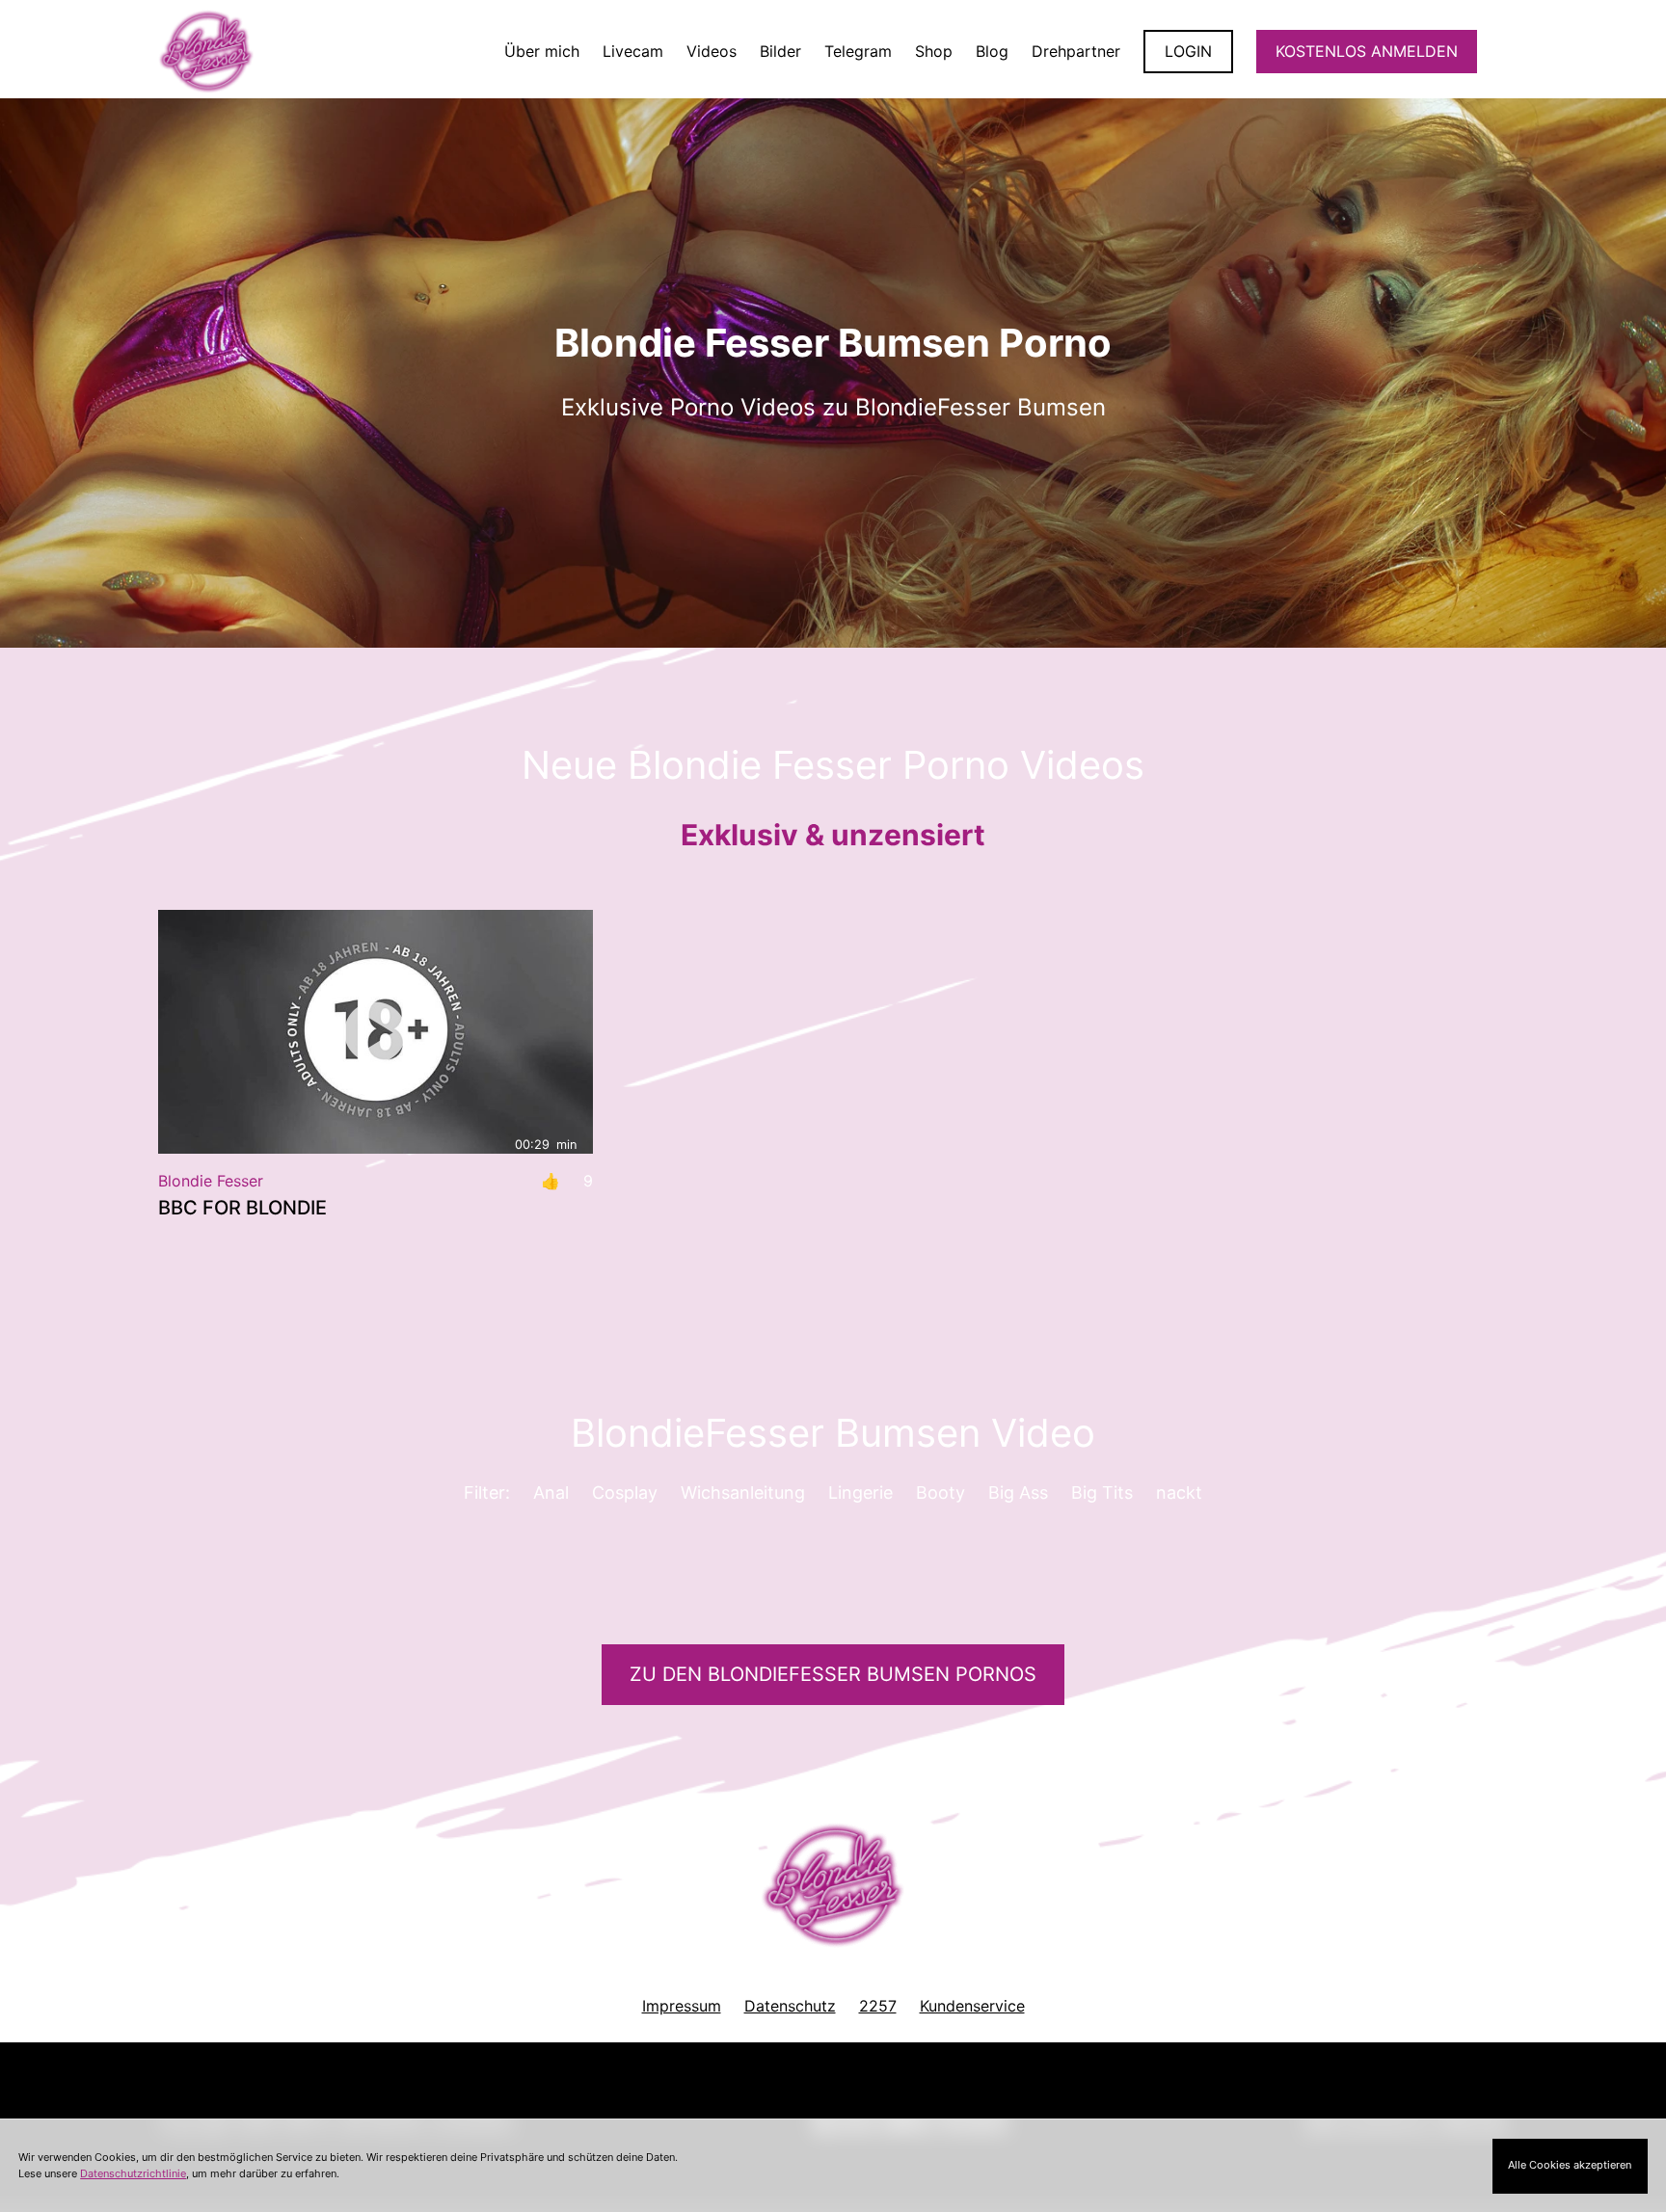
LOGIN (1188, 51)
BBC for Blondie (242, 1208)
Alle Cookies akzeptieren (1570, 2165)
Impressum (682, 2006)
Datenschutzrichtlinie (133, 2173)
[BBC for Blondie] (376, 1032)
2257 (878, 2006)
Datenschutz (790, 2006)
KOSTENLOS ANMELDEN (1367, 51)
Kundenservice (972, 2006)
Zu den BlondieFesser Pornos (833, 1674)
